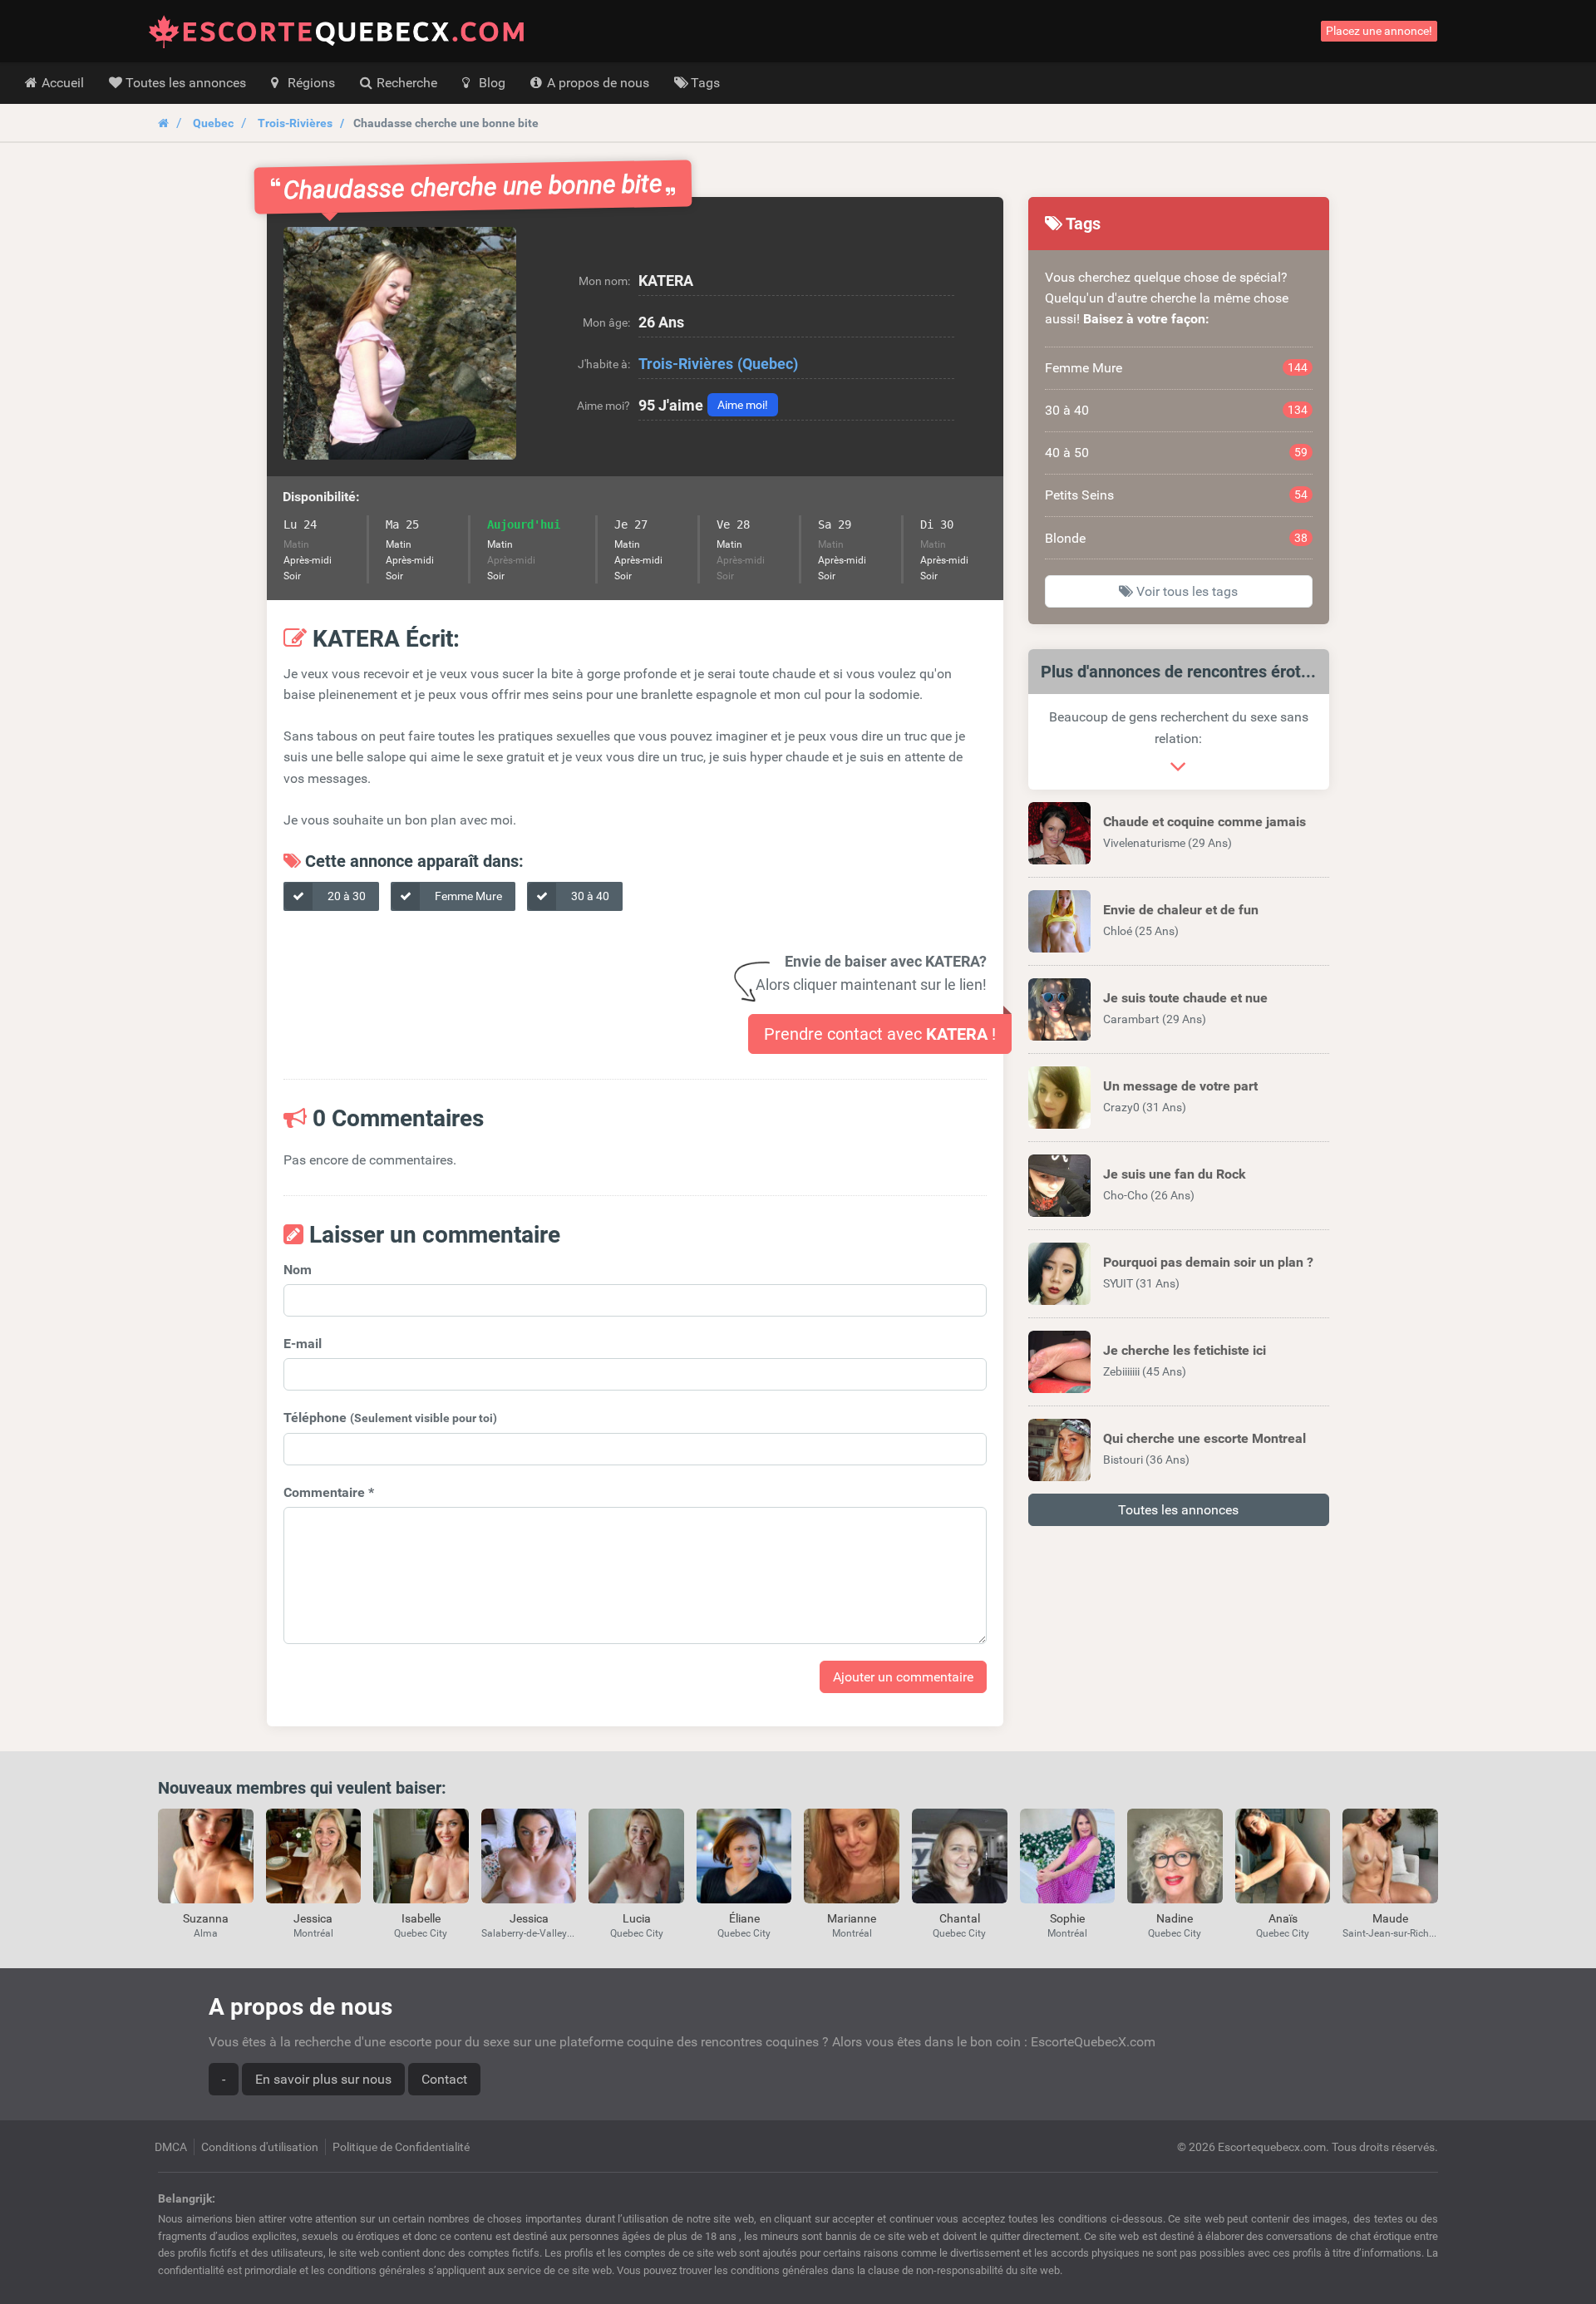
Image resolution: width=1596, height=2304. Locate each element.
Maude (1390, 1918)
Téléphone (390, 1418)
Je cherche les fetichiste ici (1185, 1350)
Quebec (213, 123)
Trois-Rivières (295, 123)
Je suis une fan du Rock (1175, 1174)
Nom (298, 1270)
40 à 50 (1177, 453)
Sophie (1067, 1918)
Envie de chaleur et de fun (1181, 910)
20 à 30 (345, 896)
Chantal (960, 1918)
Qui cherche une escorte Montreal (1204, 1438)
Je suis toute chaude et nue (1185, 998)
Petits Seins (1177, 495)
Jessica (313, 1918)
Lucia (637, 1918)
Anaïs (1283, 1918)
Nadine (1175, 1918)
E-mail (303, 1344)
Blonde (1177, 538)
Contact (444, 2079)
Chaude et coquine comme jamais (1204, 822)
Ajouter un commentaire (903, 1677)
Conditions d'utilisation (260, 2147)
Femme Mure (467, 896)
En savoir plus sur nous (323, 2079)
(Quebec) (768, 364)
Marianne (852, 1918)
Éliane (744, 1918)
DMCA (171, 2147)
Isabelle (421, 1918)
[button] (400, 343)
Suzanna (206, 1918)
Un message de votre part (1180, 1086)
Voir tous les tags (1185, 591)
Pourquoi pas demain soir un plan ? (1208, 1262)
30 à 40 (589, 896)
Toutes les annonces (1178, 1510)
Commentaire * (329, 1492)
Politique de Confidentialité (401, 2147)
